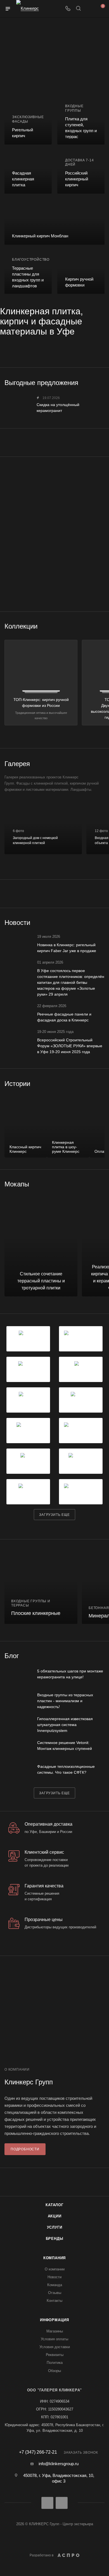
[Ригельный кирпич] (28, 123)
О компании (55, 2269)
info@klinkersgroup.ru (59, 2464)
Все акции (103, 382)
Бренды (55, 2239)
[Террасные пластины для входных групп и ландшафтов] (28, 272)
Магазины (55, 2331)
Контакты (54, 2301)
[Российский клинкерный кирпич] (81, 172)
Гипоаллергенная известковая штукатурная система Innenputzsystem (65, 1725)
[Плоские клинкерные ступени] (41, 1587)
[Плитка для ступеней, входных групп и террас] (81, 123)
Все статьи (103, 1656)
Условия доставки (55, 2347)
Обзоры (54, 2371)
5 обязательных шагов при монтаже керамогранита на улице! (70, 1674)
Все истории (103, 1083)
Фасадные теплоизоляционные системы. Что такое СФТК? (66, 1769)
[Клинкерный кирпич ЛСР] (54, 534)
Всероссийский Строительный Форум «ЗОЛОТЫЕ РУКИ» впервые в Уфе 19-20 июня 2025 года (70, 1046)
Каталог (54, 2205)
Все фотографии (103, 764)
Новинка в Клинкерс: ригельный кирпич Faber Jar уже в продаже (67, 948)
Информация (54, 2320)
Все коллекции (103, 626)
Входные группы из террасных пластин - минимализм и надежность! (65, 1701)
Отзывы (55, 2293)
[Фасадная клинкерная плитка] (28, 172)
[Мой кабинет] (89, 9)
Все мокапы (103, 1184)
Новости (54, 2277)
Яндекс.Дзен (62, 2503)
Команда (55, 2285)
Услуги (55, 2227)
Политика (55, 2363)
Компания (54, 2258)
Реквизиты (55, 2355)
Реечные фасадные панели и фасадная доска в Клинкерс (64, 1017)
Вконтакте (47, 2503)
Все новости (103, 923)
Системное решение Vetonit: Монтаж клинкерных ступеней (65, 1746)
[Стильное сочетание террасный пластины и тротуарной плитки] (41, 1246)
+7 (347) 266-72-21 (38, 2452)
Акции (55, 2216)
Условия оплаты (54, 2339)
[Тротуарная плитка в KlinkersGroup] (54, 490)
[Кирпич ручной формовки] (81, 272)
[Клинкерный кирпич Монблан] (54, 222)
